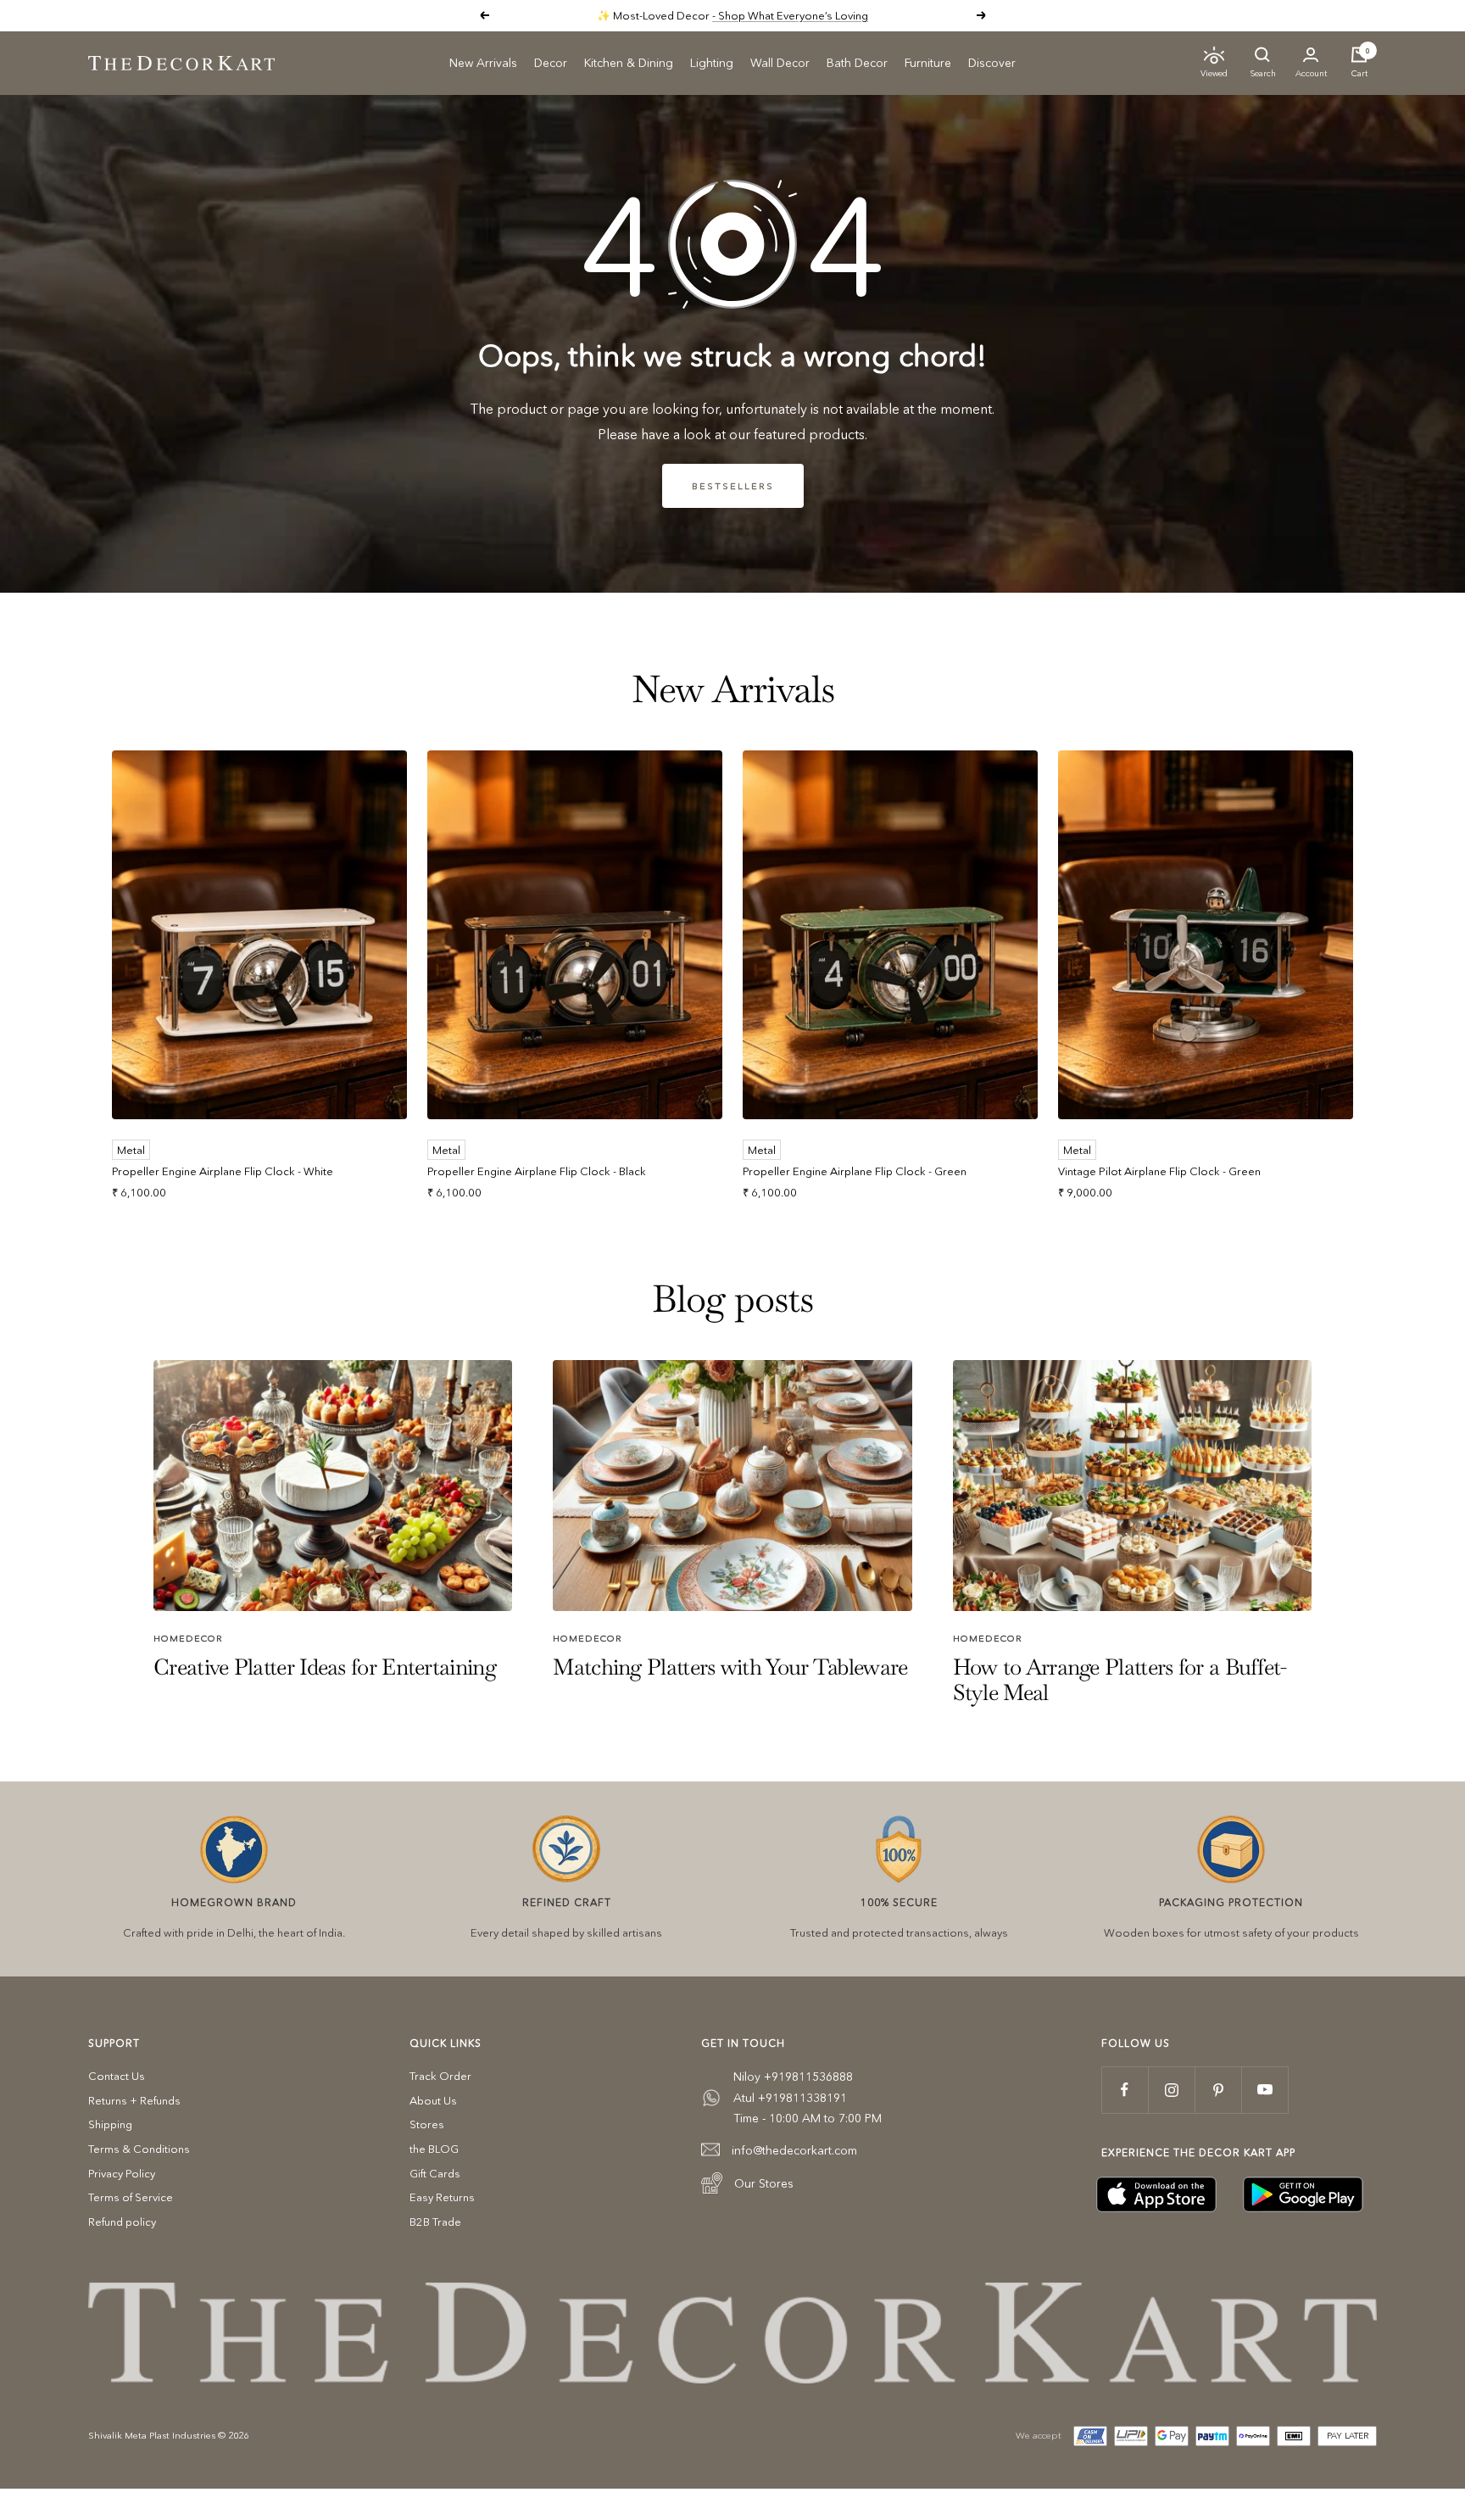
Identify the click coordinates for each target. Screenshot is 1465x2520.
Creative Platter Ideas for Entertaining (325, 1667)
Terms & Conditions (139, 2149)
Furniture (928, 63)
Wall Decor (780, 63)
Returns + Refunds (134, 2100)
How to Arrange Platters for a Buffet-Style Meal (1120, 1679)
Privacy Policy (122, 2173)
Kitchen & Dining (629, 63)
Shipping (110, 2124)
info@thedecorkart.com (794, 2150)
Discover (992, 63)
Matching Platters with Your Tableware (730, 1667)
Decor (551, 63)
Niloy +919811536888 (793, 2077)
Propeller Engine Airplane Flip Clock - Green (855, 1171)
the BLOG (434, 2149)
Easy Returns (442, 2197)
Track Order (440, 2076)
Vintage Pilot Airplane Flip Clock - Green (1159, 1171)
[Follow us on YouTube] (1264, 2090)
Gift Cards (435, 2173)
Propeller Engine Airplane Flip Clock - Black (537, 1171)
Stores (427, 2124)
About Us (433, 2100)
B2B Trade (435, 2222)
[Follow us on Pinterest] (1218, 2090)
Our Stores (764, 2183)
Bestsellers (733, 486)
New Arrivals (483, 63)
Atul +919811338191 (790, 2098)
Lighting (712, 63)
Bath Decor (857, 63)
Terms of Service (131, 2197)
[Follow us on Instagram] (1171, 2090)
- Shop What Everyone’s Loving (790, 15)
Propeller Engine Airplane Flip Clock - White (223, 1171)
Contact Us (117, 2076)
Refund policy (122, 2222)
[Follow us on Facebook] (1125, 2090)
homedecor (188, 1638)
